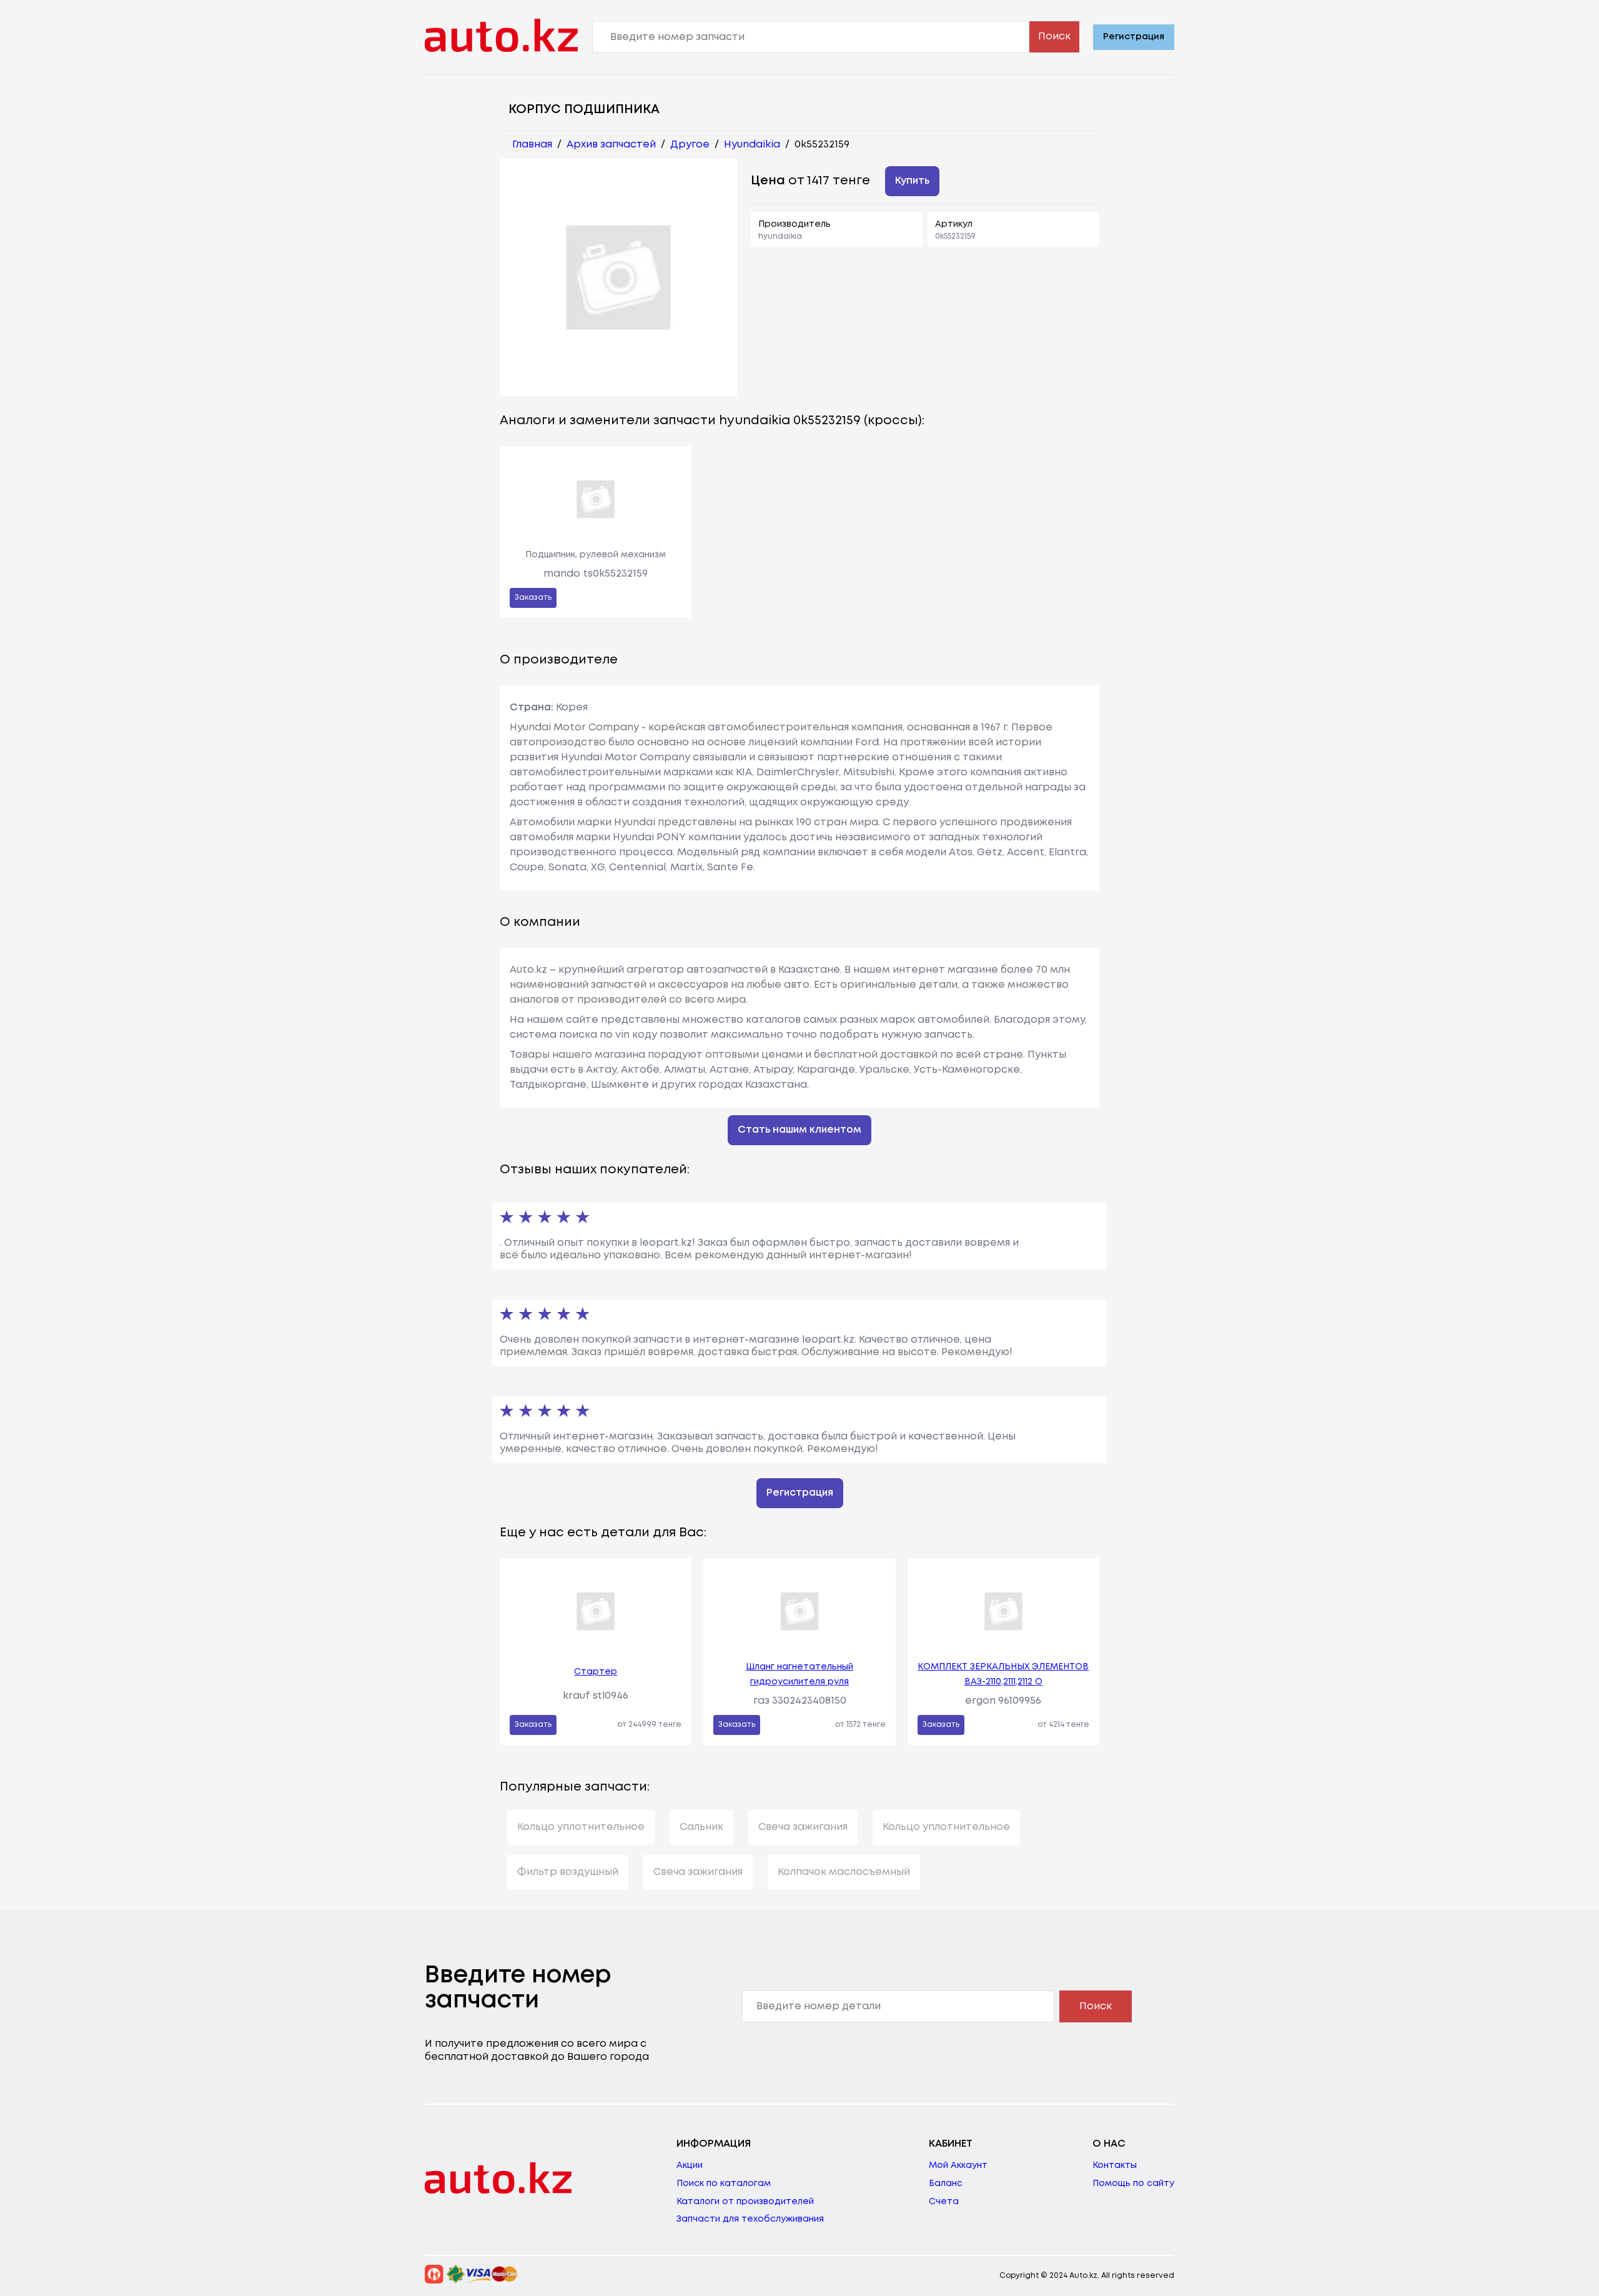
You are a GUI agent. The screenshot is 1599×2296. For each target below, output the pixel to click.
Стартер (596, 1672)
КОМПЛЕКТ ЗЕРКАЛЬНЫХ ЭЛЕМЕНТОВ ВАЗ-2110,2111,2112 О (1003, 1674)
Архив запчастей (611, 145)
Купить (912, 181)
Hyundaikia (752, 145)
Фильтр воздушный (568, 1872)
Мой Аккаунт (958, 2165)
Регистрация (1134, 37)
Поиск (1054, 37)
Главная (532, 145)
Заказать (533, 598)
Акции (690, 2165)
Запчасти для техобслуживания (750, 2219)
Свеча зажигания (803, 1827)
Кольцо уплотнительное (581, 1827)
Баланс (946, 2184)
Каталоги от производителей (745, 2202)
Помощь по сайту (1133, 2184)
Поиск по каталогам (724, 2184)
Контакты (1115, 2165)
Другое (690, 145)
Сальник (701, 1827)
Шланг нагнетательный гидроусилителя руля (799, 1674)
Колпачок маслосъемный (844, 1872)
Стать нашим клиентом (799, 1130)
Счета (944, 2202)
